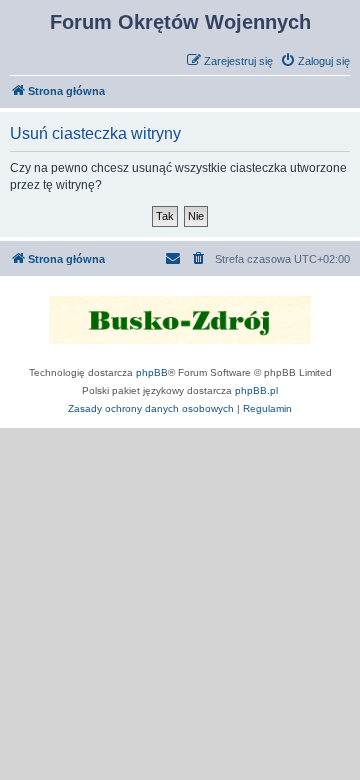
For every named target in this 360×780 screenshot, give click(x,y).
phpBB (152, 372)
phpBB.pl (256, 390)
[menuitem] (315, 61)
